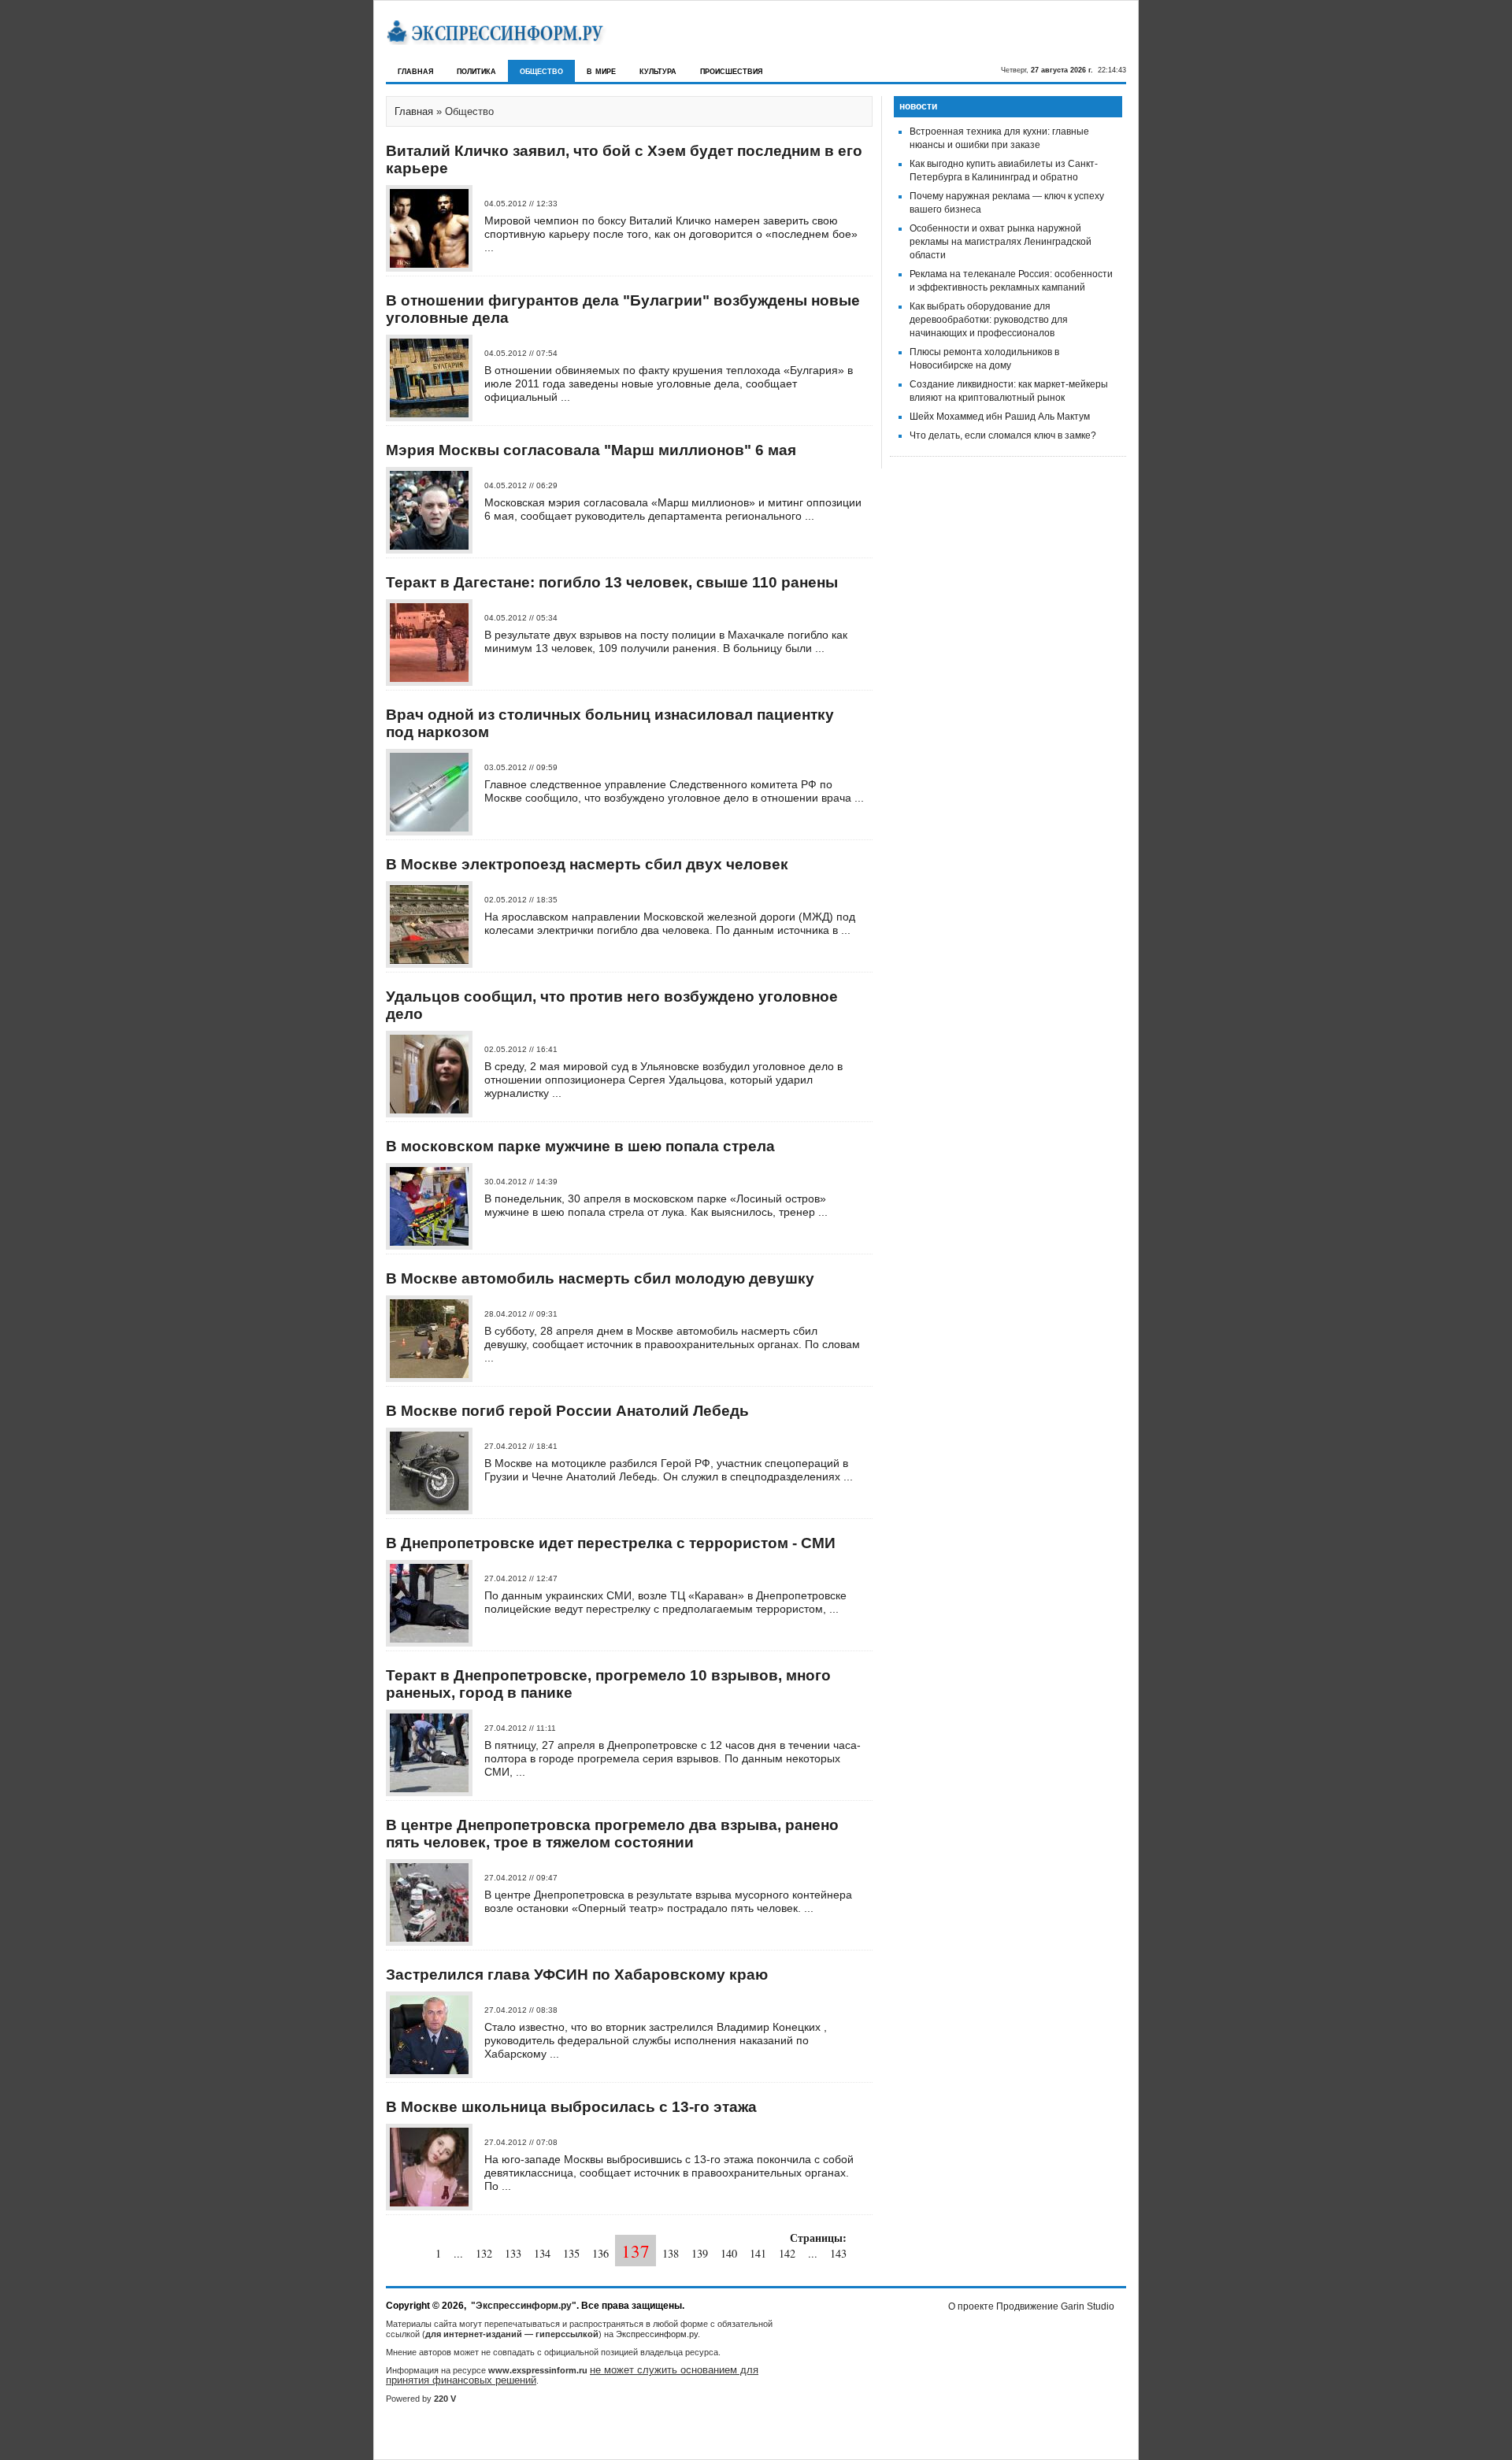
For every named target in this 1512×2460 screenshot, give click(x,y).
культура (658, 70)
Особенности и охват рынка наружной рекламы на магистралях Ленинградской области (1001, 242)
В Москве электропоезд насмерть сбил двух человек (587, 864)
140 (729, 2253)
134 (542, 2253)
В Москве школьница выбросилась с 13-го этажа (571, 2107)
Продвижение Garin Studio (1055, 2306)
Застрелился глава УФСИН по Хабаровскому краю (577, 1975)
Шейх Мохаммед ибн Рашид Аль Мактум (1000, 417)
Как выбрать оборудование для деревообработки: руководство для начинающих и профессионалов (989, 320)
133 (513, 2253)
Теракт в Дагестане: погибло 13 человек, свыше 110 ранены (612, 582)
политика (476, 70)
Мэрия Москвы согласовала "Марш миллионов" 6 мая (591, 450)
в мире (601, 70)
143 (838, 2253)
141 (758, 2253)
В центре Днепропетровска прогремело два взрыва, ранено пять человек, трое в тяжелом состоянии (612, 1834)
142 (787, 2253)
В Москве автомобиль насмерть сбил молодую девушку (600, 1278)
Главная (414, 111)
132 (484, 2253)
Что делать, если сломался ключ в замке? (1003, 435)
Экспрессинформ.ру (657, 2334)
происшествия (731, 70)
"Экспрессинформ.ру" (524, 2306)
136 (600, 2253)
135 (571, 2253)
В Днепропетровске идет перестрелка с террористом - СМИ (611, 1543)
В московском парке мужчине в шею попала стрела (580, 1146)
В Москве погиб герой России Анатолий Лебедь (567, 1411)
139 (700, 2253)
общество (541, 70)
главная (415, 70)
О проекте (971, 2306)
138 (671, 2253)
